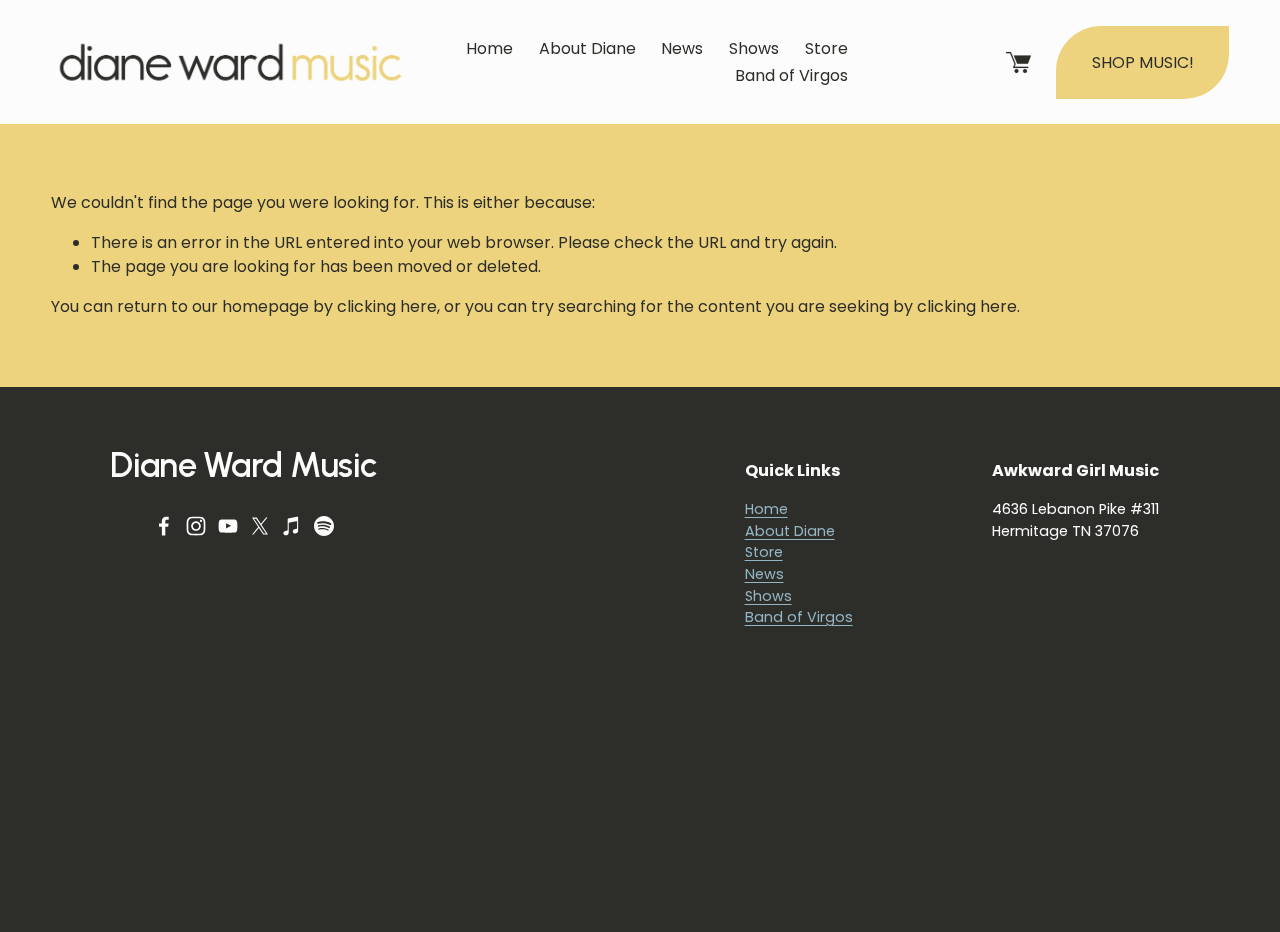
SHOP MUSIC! (1143, 62)
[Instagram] (196, 526)
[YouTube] (228, 526)
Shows (754, 48)
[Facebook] (164, 526)
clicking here (387, 306)
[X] (260, 526)
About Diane (587, 48)
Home (489, 48)
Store (826, 48)
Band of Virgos (791, 75)
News (682, 48)
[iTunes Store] (292, 526)
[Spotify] (324, 526)
